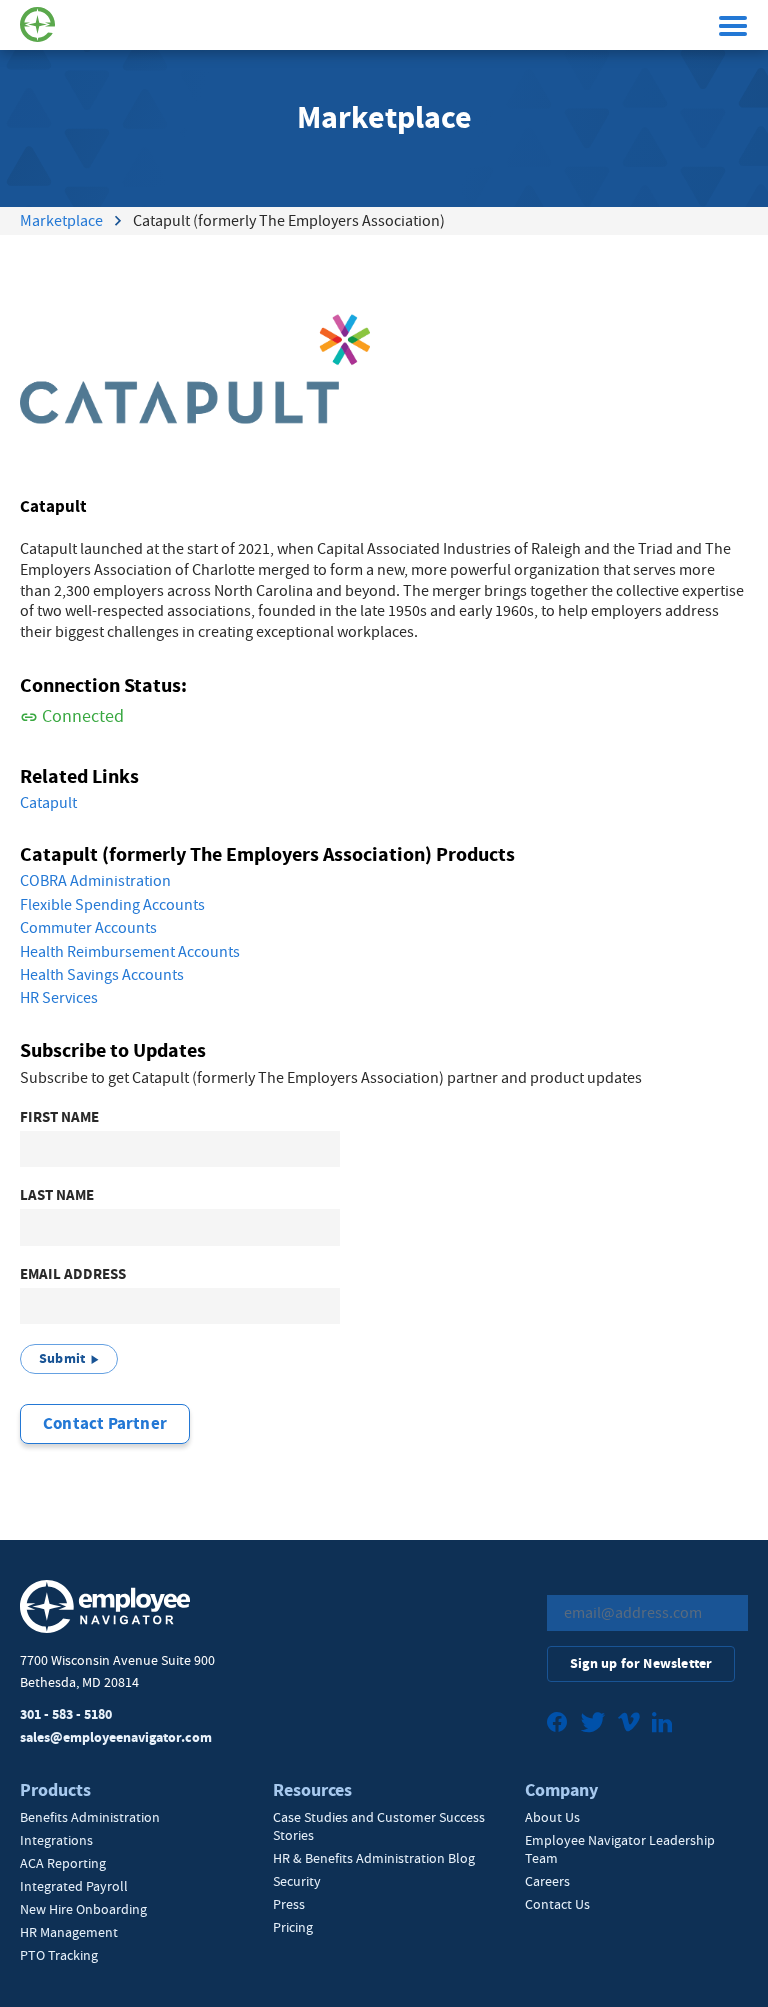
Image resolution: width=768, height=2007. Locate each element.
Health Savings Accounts (102, 975)
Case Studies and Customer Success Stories (379, 1826)
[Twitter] (593, 1724)
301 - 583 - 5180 (66, 1714)
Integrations (56, 1840)
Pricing (293, 1927)
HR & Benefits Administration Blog (374, 1858)
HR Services (59, 998)
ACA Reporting (63, 1863)
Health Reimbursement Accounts (130, 952)
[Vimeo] (629, 1724)
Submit (62, 1358)
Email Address (73, 1274)
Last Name (57, 1195)
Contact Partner (105, 1423)
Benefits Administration (90, 1817)
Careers (547, 1881)
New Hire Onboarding (83, 1909)
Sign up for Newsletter (641, 1663)
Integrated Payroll (74, 1886)
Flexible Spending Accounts (112, 905)
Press (289, 1904)
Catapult (48, 803)
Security (297, 1881)
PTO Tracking (59, 1955)
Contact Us (557, 1904)
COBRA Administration (95, 881)
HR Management (69, 1932)
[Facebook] (557, 1724)
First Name (59, 1117)
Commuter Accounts (88, 928)
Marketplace (61, 221)
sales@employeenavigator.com (116, 1737)
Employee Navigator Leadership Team (620, 1849)
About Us (552, 1817)
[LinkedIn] (662, 1724)
